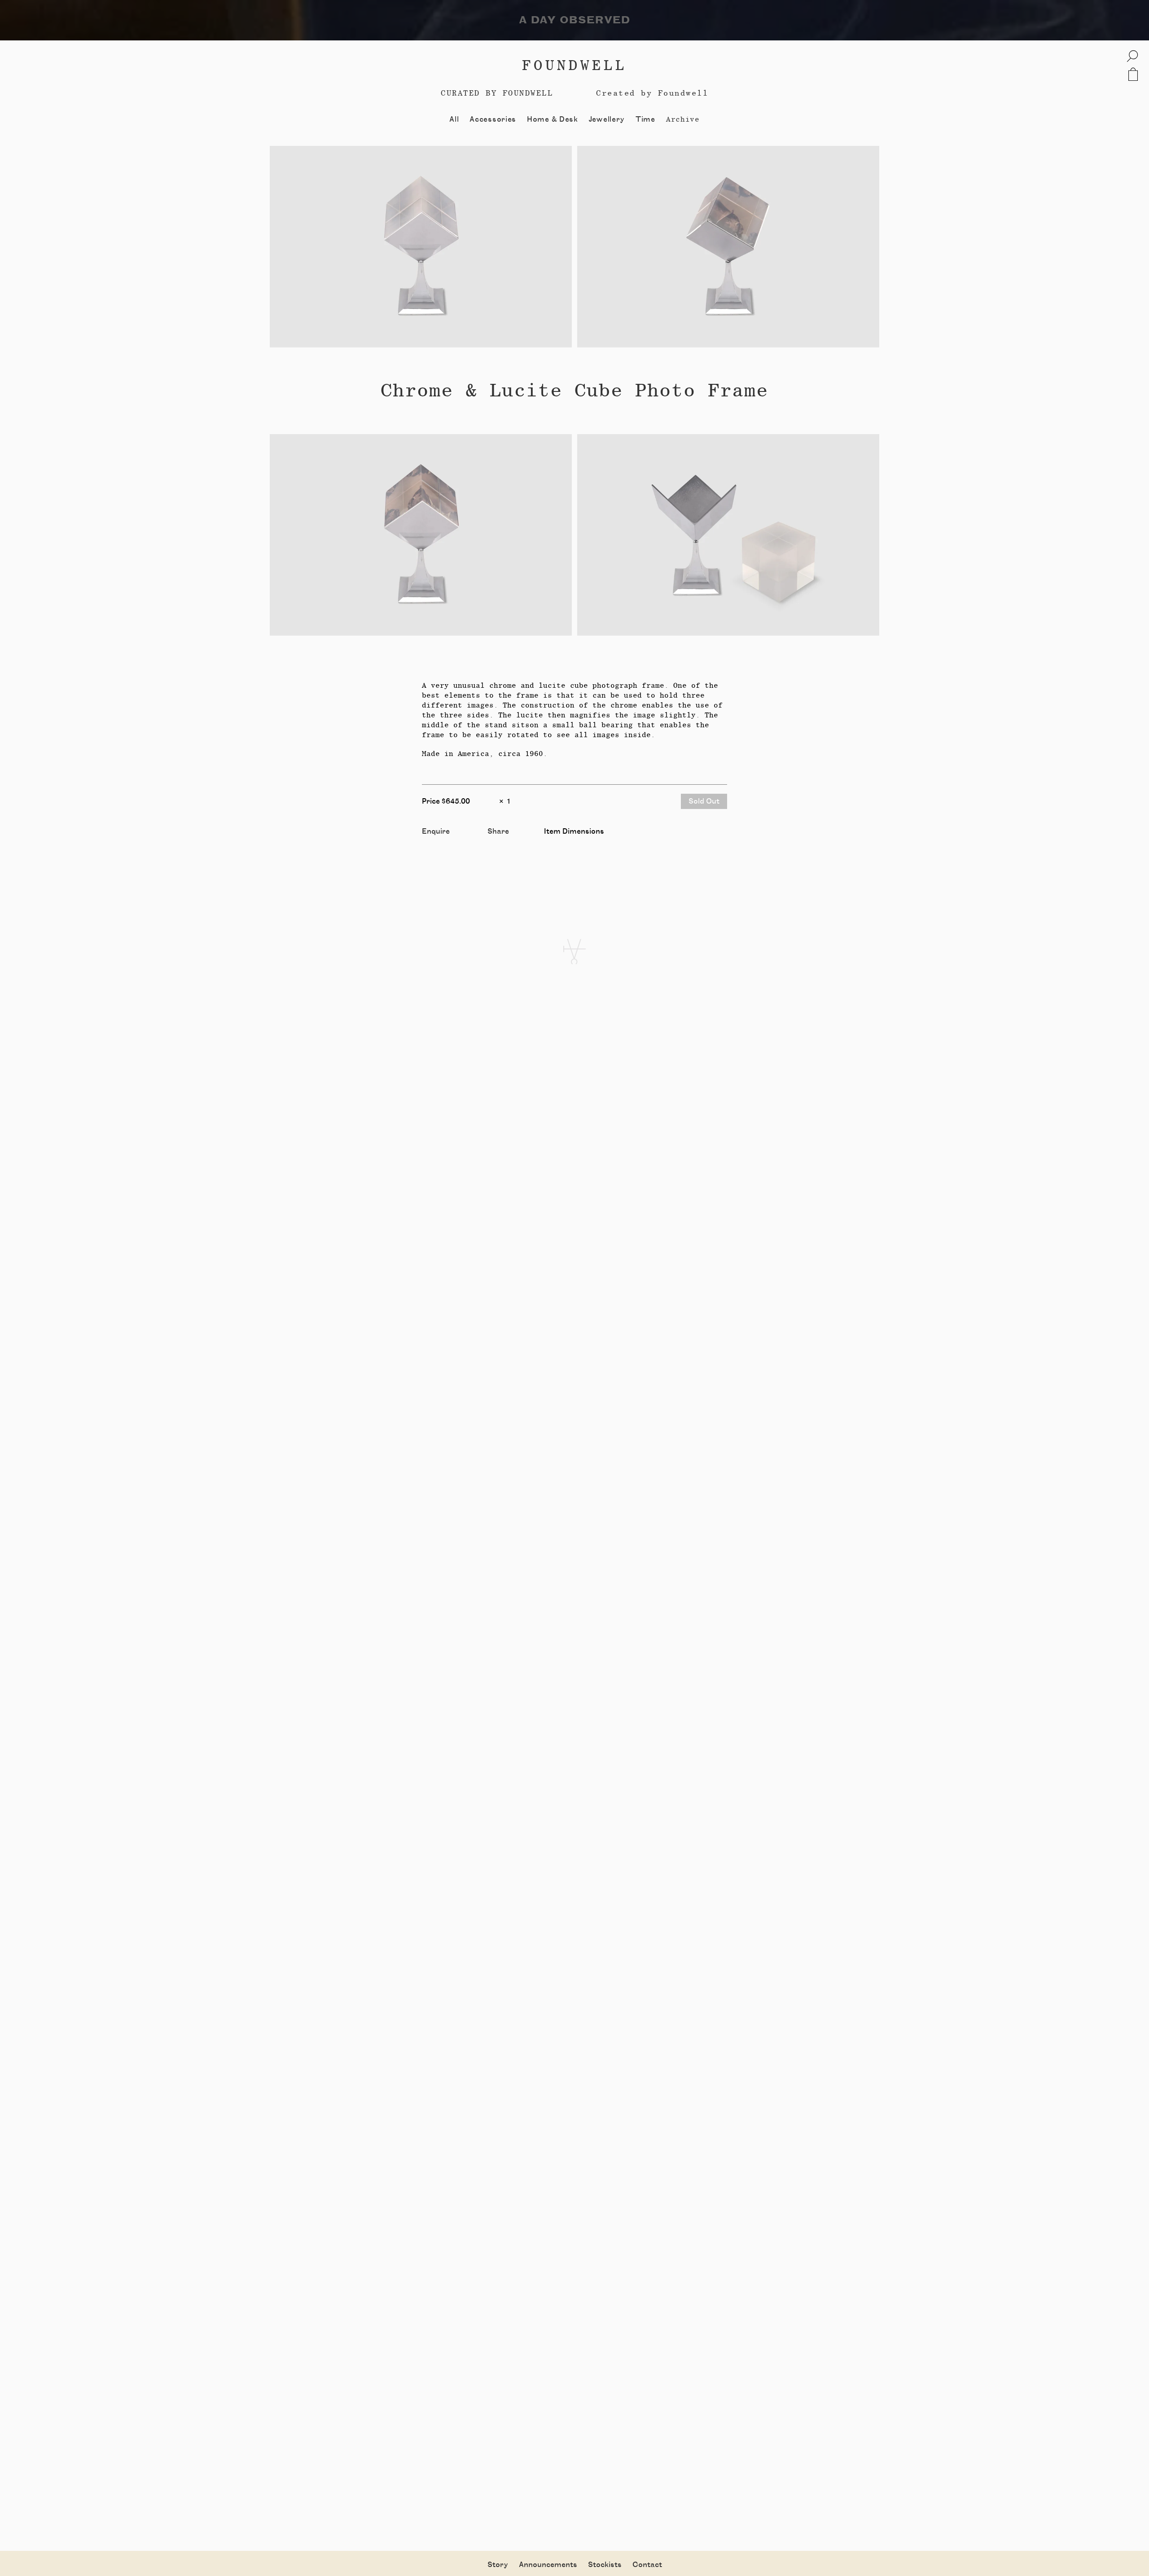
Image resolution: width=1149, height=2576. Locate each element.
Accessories (493, 119)
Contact (647, 2565)
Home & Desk (553, 119)
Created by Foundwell (652, 93)
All (454, 119)
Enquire (436, 831)
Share (498, 831)
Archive (683, 119)
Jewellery (607, 119)
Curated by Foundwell (497, 93)
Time (645, 119)
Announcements (548, 2565)
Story (498, 2565)
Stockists (605, 2565)
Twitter (501, 842)
